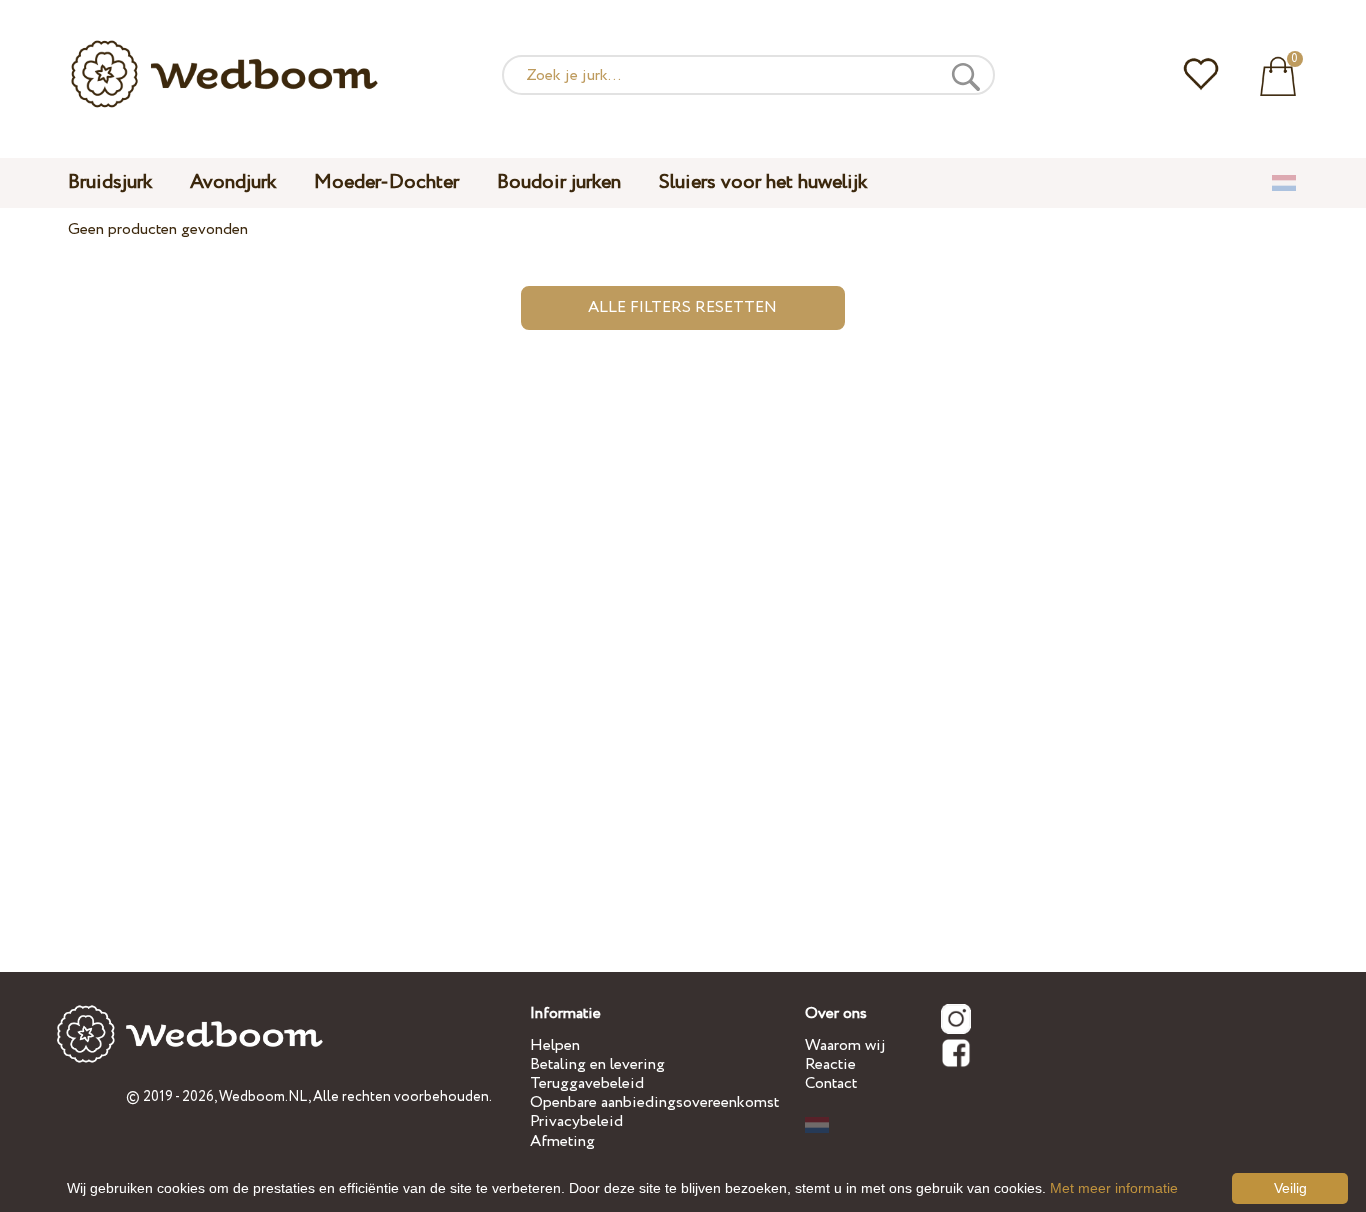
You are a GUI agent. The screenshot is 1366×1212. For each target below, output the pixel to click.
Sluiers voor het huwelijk (763, 182)
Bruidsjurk (110, 182)
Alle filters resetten (682, 307)
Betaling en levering (597, 1064)
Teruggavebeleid (587, 1083)
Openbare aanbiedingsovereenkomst (654, 1102)
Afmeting (562, 1141)
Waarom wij (845, 1045)
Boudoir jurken (559, 182)
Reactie (830, 1064)
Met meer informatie (1114, 1188)
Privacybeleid (576, 1121)
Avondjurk (233, 182)
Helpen (555, 1045)
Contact (831, 1083)
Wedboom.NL (263, 1097)
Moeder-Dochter (386, 182)
